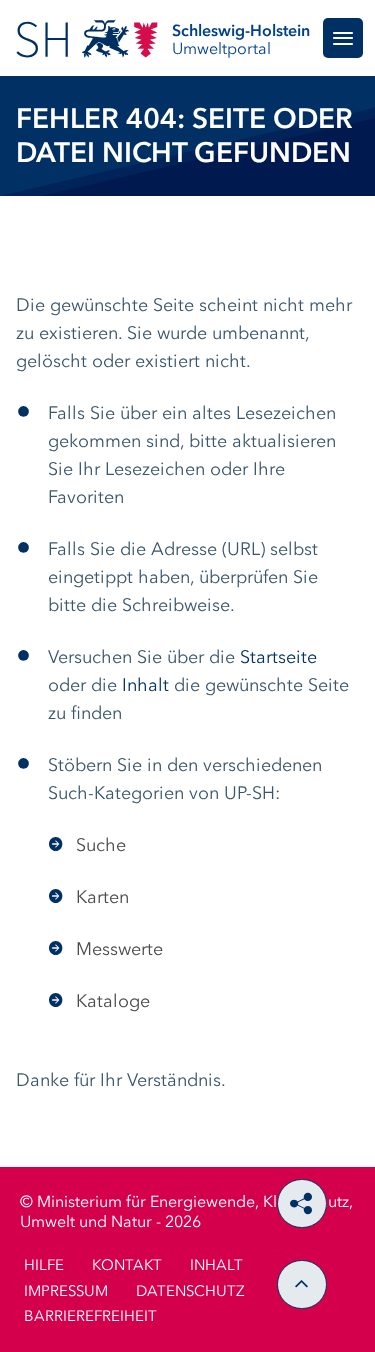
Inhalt (145, 686)
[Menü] (343, 38)
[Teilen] (302, 1203)
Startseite (278, 658)
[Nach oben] (302, 1284)
